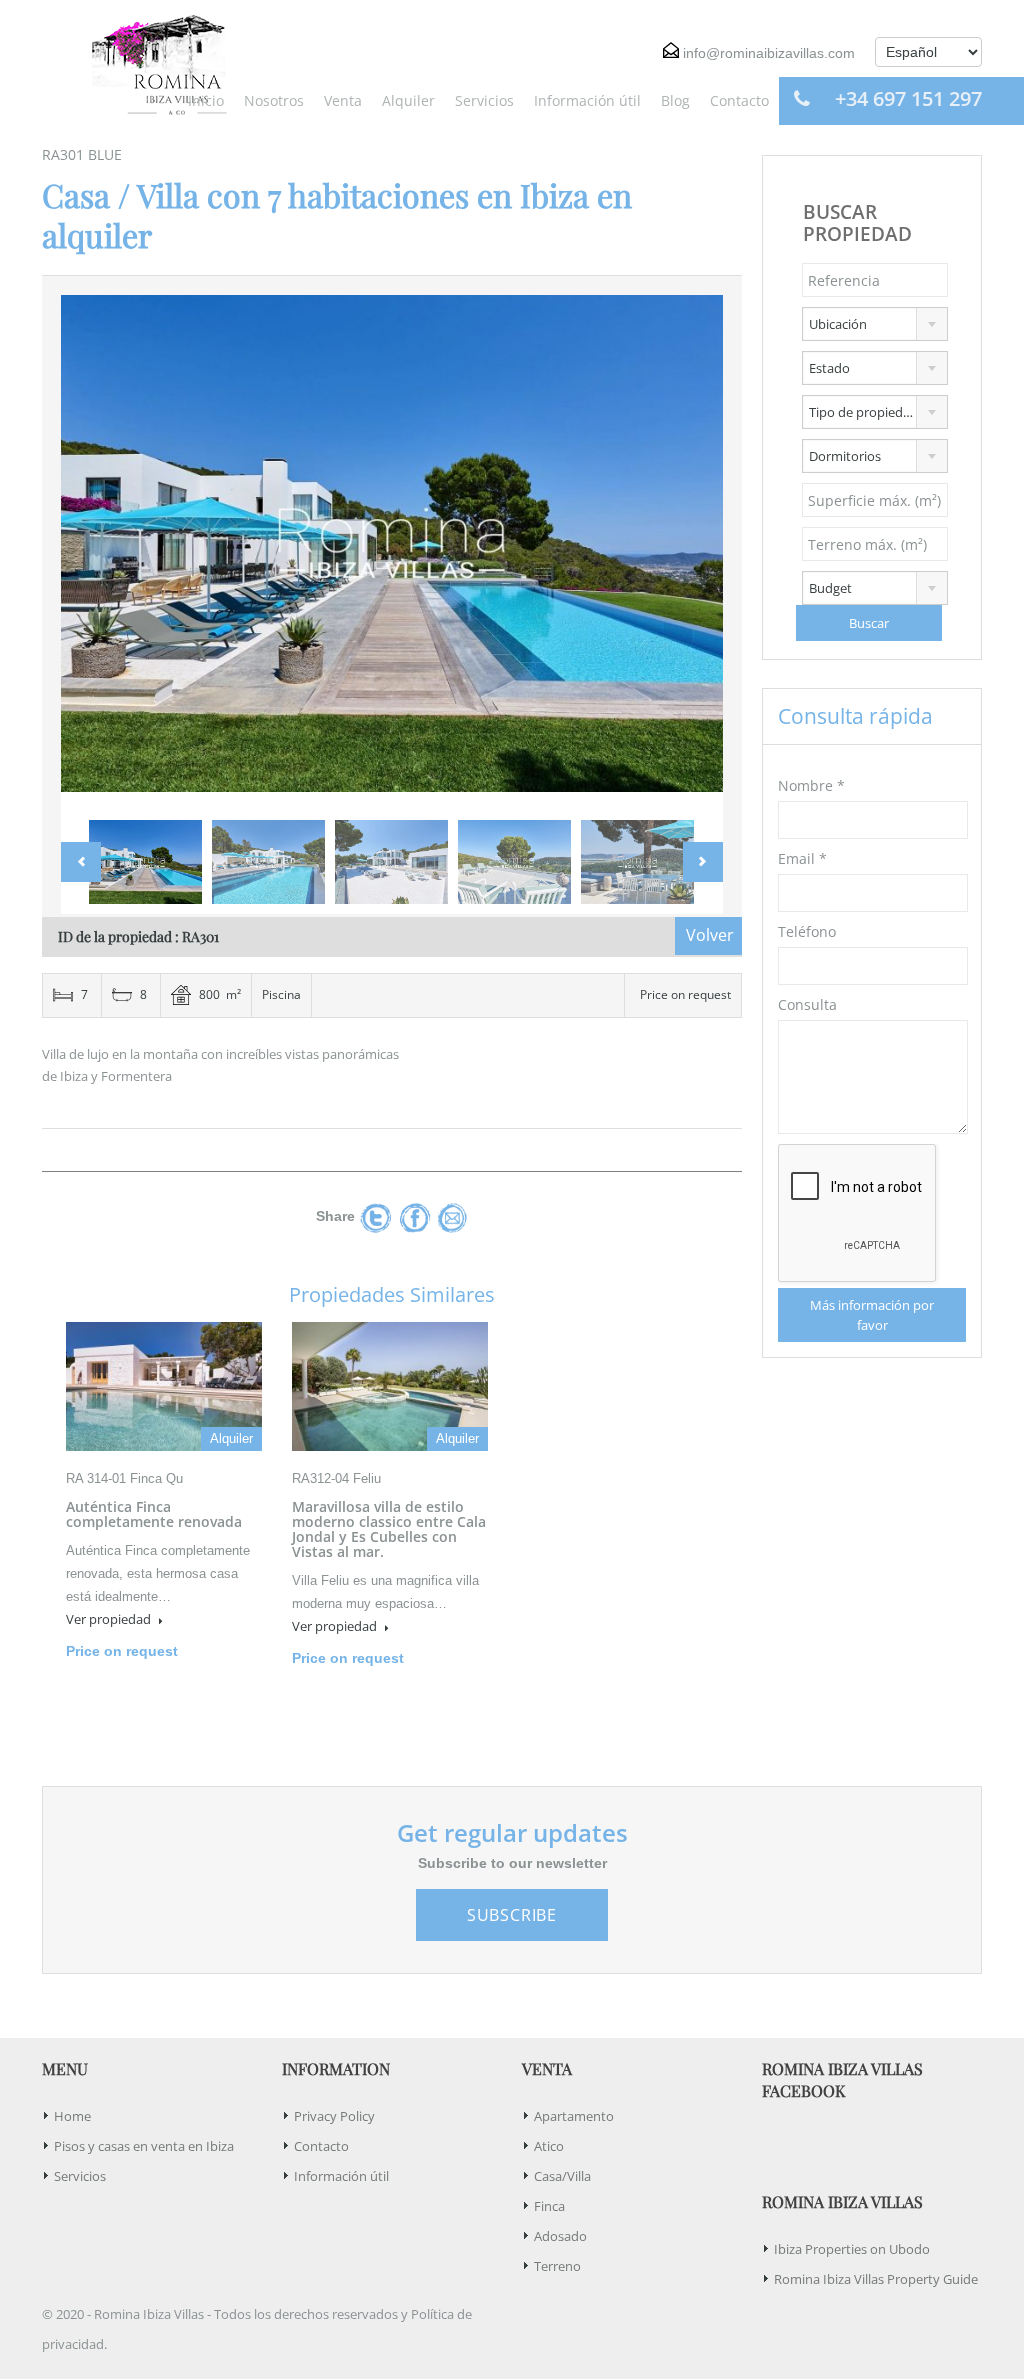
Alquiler (408, 100)
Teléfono (807, 931)
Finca (549, 2206)
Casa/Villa (562, 2176)
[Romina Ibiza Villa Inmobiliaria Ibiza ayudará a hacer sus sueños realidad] (152, 62)
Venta (343, 100)
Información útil (587, 100)
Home (72, 2116)
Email (802, 858)
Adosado (560, 2236)
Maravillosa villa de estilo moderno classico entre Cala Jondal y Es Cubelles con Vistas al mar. (389, 1529)
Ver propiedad (110, 1619)
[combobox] (875, 324)
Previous (97, 552)
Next (687, 552)
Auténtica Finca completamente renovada (154, 1514)
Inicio (206, 100)
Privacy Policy (334, 2116)
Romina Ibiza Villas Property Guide (876, 2279)
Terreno (557, 2266)
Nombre (811, 785)
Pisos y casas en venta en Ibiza (144, 2146)
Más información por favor (872, 1315)
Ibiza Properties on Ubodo (852, 2249)
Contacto (739, 100)
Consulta (807, 1004)
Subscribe (512, 1915)
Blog (675, 100)
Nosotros (274, 100)
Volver (710, 935)
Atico (549, 2146)
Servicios (484, 100)
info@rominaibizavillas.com (769, 53)
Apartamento (574, 2116)
